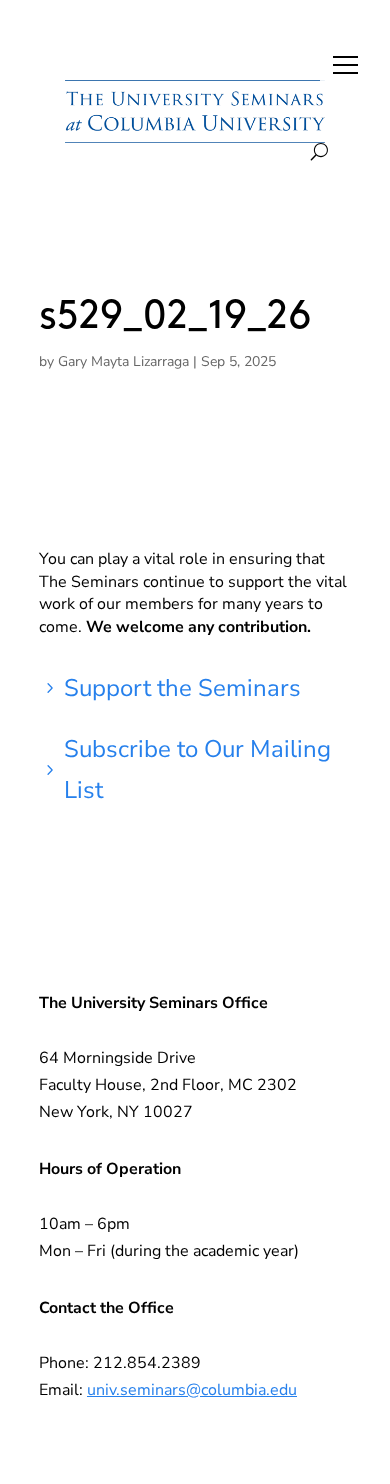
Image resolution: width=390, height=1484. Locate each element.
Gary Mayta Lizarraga (123, 361)
